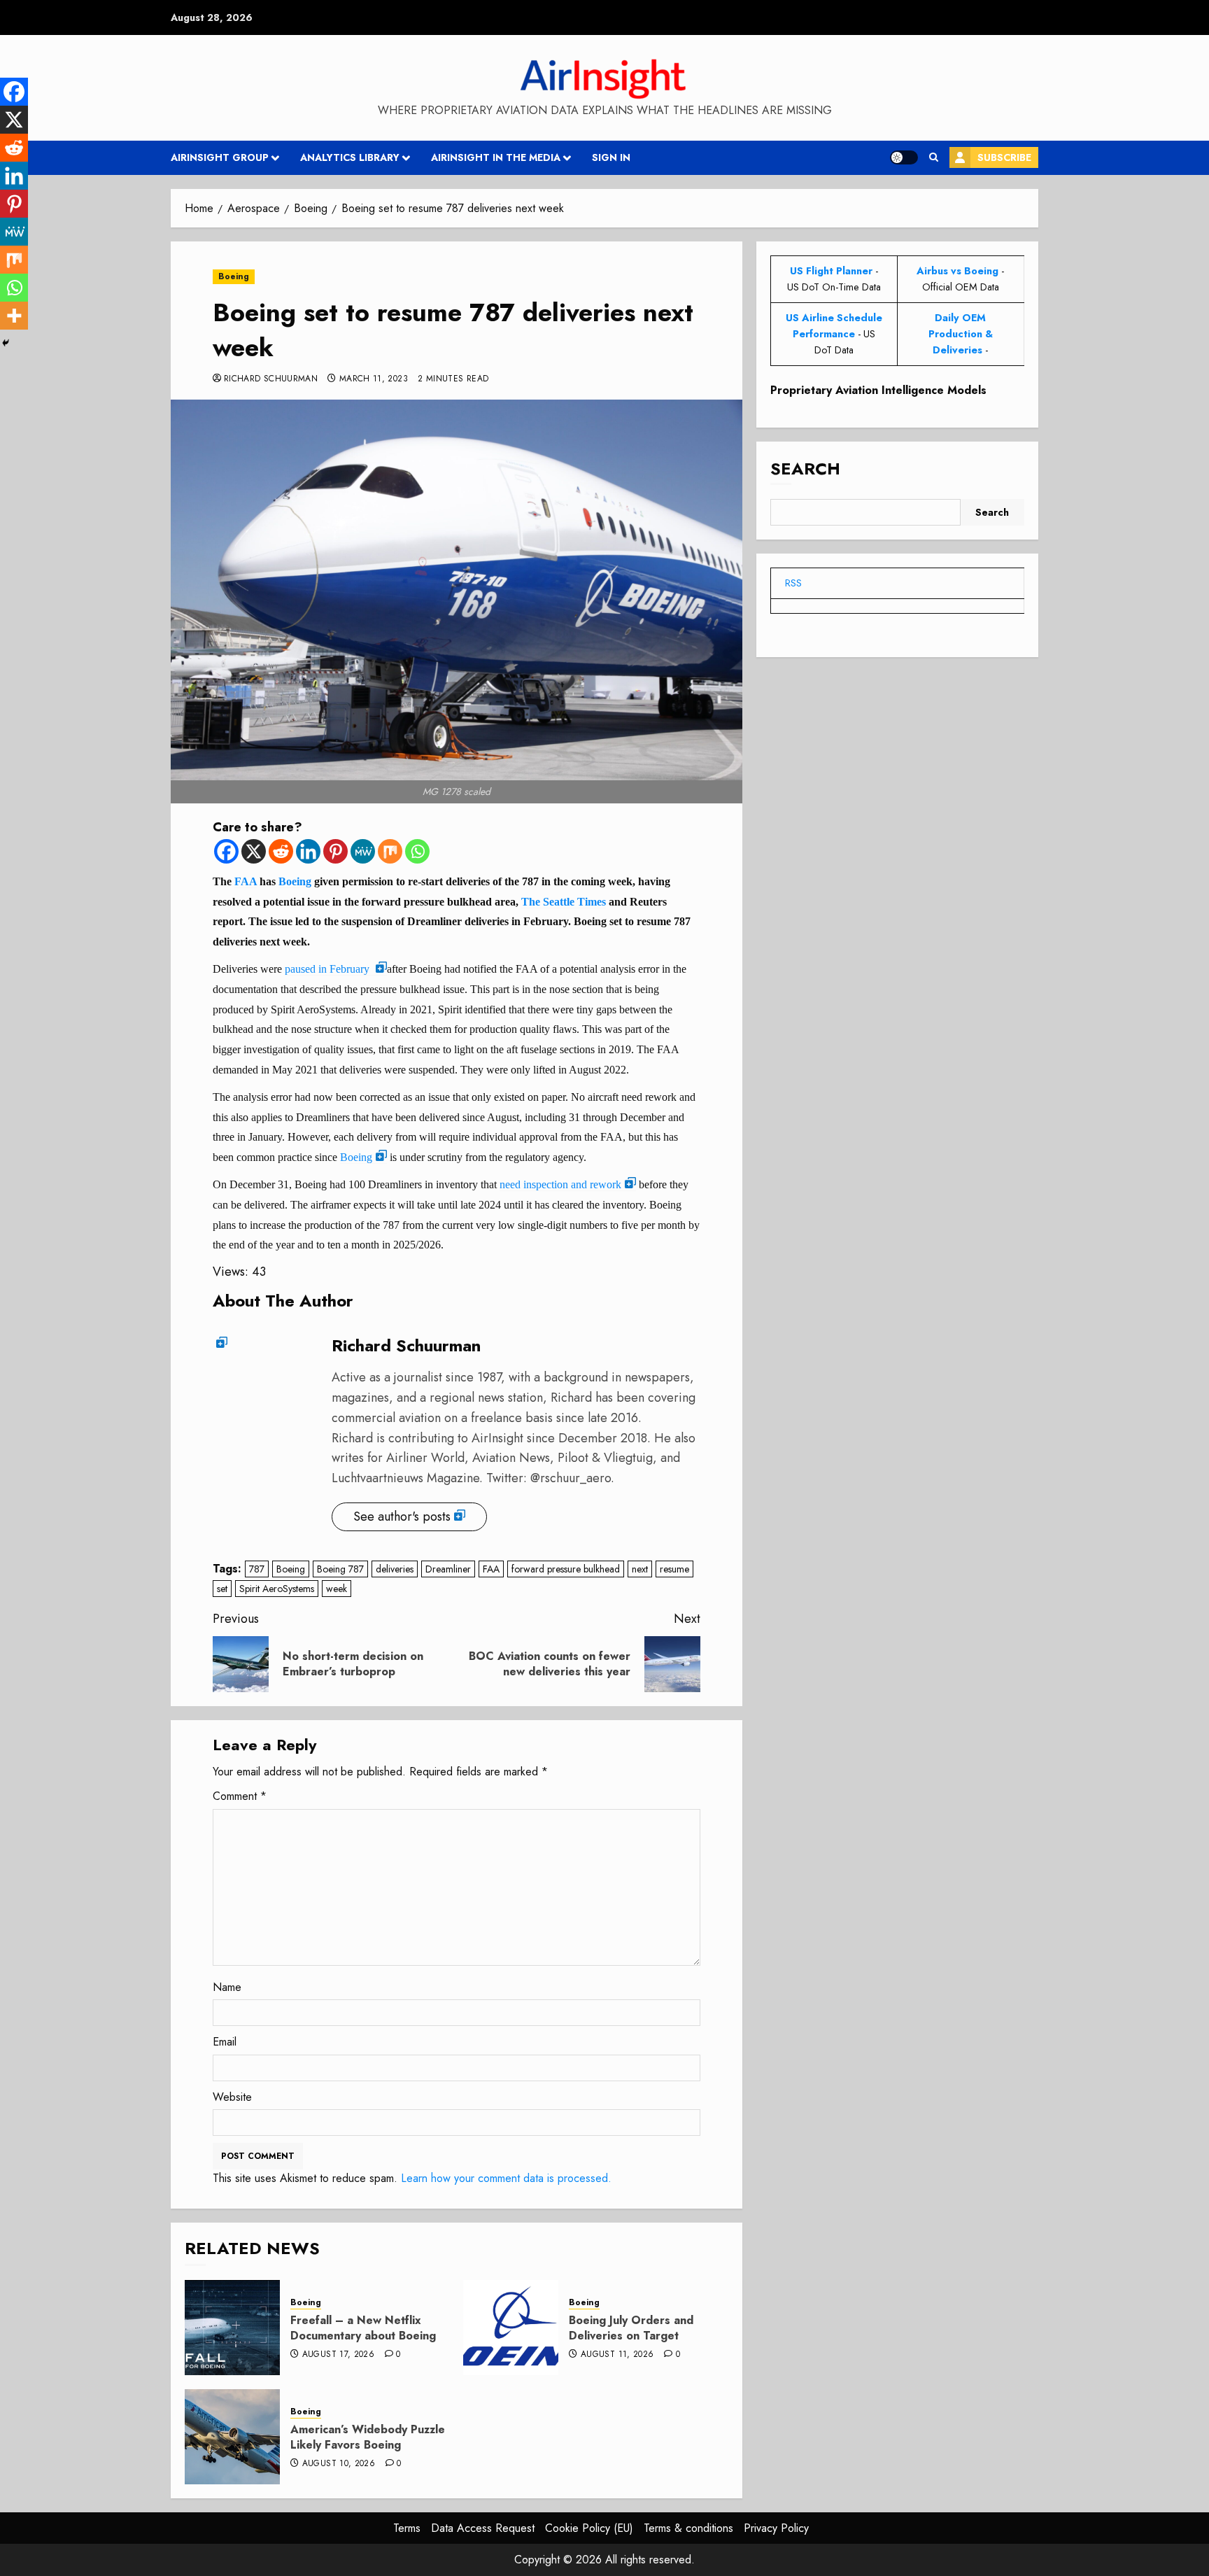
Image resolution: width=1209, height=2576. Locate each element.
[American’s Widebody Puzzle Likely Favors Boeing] (232, 2437)
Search (805, 469)
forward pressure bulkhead (566, 1569)
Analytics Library (350, 157)
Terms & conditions (688, 2528)
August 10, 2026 (339, 2464)
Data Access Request (483, 2528)
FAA (246, 881)
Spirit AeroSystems (277, 1589)
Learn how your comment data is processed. (506, 2178)
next (640, 1569)
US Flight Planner (831, 271)
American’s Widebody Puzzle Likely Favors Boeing (368, 2437)
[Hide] (6, 343)
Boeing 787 (340, 1569)
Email (225, 2042)
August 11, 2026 (617, 2355)
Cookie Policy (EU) (589, 2528)
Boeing (234, 276)
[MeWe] (363, 851)
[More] (14, 316)
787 (257, 1569)
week (337, 1589)
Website (232, 2097)
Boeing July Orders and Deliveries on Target (631, 2328)
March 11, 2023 (374, 379)
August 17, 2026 (338, 2355)
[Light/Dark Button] (904, 157)
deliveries (395, 1569)
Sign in (611, 157)
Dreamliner (448, 1569)
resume (674, 1569)
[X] (254, 851)
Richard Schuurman (271, 379)
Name (227, 1987)
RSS (793, 583)
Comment (240, 1796)
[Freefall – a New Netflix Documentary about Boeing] (232, 2328)
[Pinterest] (335, 851)
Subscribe (1004, 157)
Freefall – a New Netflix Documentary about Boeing (363, 2328)
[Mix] (390, 851)
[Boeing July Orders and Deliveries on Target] (511, 2328)
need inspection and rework (560, 1184)
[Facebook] (226, 851)
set (222, 1589)
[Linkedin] (308, 851)
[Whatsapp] (417, 851)
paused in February (328, 969)
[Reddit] (281, 851)
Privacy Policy (776, 2528)
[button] (934, 157)
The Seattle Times (564, 902)
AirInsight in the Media (496, 157)
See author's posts (402, 1516)
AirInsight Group (220, 157)
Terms (407, 2528)
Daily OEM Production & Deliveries (961, 334)
